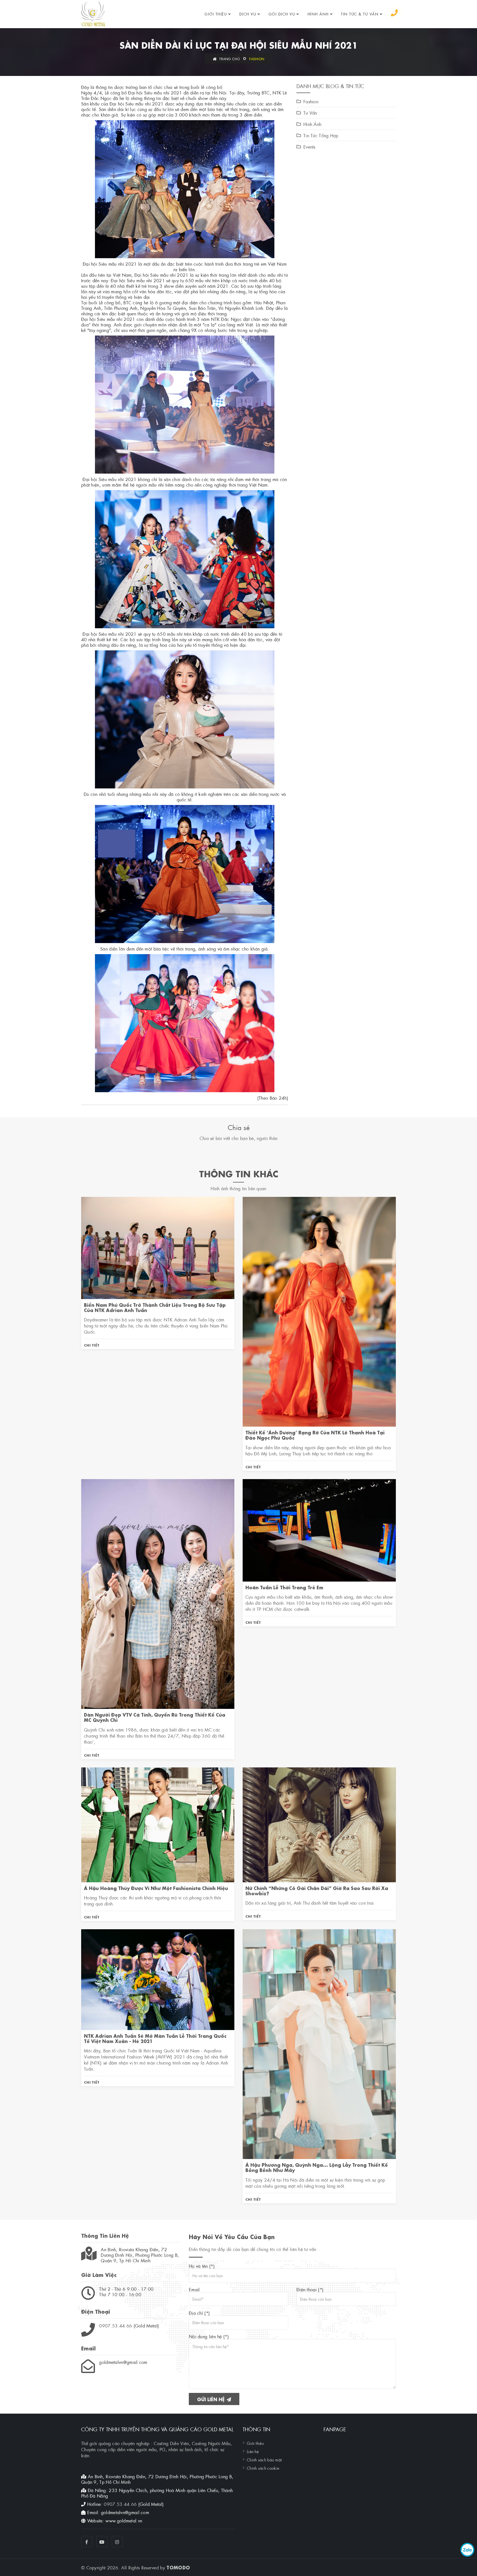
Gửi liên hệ (212, 2399)
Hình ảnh (318, 14)
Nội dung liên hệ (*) (209, 2336)
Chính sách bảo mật (264, 2459)
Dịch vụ (248, 14)
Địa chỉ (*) (199, 2313)
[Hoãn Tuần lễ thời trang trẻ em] (319, 1529)
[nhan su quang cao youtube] (102, 2541)
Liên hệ (253, 2451)
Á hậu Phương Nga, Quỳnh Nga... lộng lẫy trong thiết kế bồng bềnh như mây (317, 2167)
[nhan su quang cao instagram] (117, 2541)
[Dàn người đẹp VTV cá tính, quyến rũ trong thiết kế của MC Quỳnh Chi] (158, 1593)
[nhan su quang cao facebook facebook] (87, 2541)
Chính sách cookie (263, 2468)
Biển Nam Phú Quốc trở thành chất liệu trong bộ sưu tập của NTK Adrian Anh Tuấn (155, 1307)
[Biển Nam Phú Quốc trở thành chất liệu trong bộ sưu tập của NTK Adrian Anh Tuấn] (158, 1247)
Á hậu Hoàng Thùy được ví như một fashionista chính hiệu (156, 1888)
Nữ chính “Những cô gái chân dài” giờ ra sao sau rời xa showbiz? (317, 1890)
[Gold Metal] (93, 14)
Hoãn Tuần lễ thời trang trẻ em (284, 1587)
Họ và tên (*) (202, 2266)
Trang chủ (229, 59)
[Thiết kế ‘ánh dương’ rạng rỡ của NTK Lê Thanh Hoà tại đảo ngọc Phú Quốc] (319, 1311)
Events (309, 147)
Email (194, 2289)
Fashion (257, 59)
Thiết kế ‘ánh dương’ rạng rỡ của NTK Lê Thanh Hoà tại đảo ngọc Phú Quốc (315, 1435)
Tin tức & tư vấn (360, 14)
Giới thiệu (216, 14)
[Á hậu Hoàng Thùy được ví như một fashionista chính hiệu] (158, 1824)
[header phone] (394, 13)
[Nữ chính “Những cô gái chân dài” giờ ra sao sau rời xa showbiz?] (319, 1824)
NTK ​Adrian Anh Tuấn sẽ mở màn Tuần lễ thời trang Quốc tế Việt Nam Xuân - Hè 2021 (155, 2038)
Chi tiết (92, 1345)
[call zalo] (467, 2550)
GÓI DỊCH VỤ (282, 14)
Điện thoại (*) (310, 2289)
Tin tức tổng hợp (321, 135)
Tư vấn (310, 113)
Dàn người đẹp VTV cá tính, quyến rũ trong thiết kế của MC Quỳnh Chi (155, 1717)
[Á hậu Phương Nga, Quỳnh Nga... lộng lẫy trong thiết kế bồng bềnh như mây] (319, 2043)
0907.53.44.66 (116, 2325)
